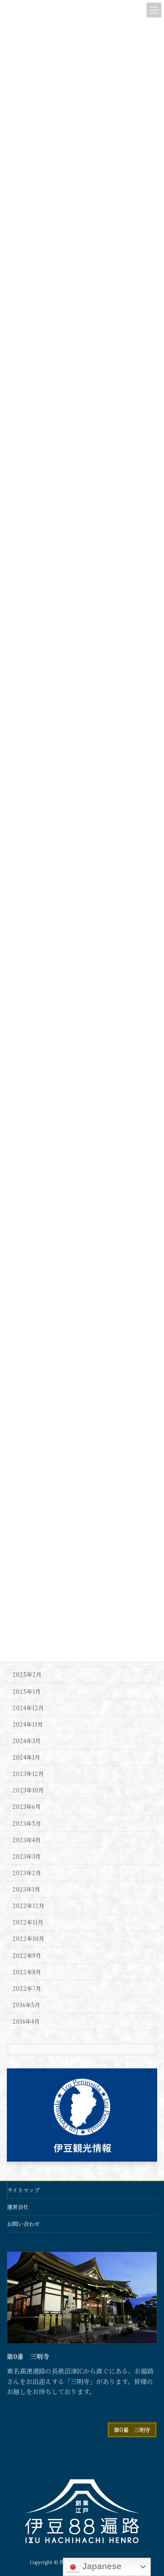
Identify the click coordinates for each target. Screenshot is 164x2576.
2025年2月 (27, 1675)
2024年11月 (28, 1724)
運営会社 (18, 2207)
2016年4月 (26, 2021)
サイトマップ (23, 2190)
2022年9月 (27, 1956)
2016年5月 (26, 2005)
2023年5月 (27, 1823)
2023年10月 (28, 1791)
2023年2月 (27, 1873)
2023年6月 (26, 1807)
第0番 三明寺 (132, 2430)
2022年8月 (27, 1972)
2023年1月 (26, 1889)
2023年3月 (26, 1856)
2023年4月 (26, 1840)
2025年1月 (26, 1691)
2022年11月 (28, 1923)
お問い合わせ (23, 2224)
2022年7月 (27, 1988)
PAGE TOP (151, 2490)
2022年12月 (28, 1906)
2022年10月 (28, 1939)
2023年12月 (28, 1774)
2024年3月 (26, 1741)
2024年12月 (28, 1708)
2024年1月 (26, 1757)
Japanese (101, 2566)
